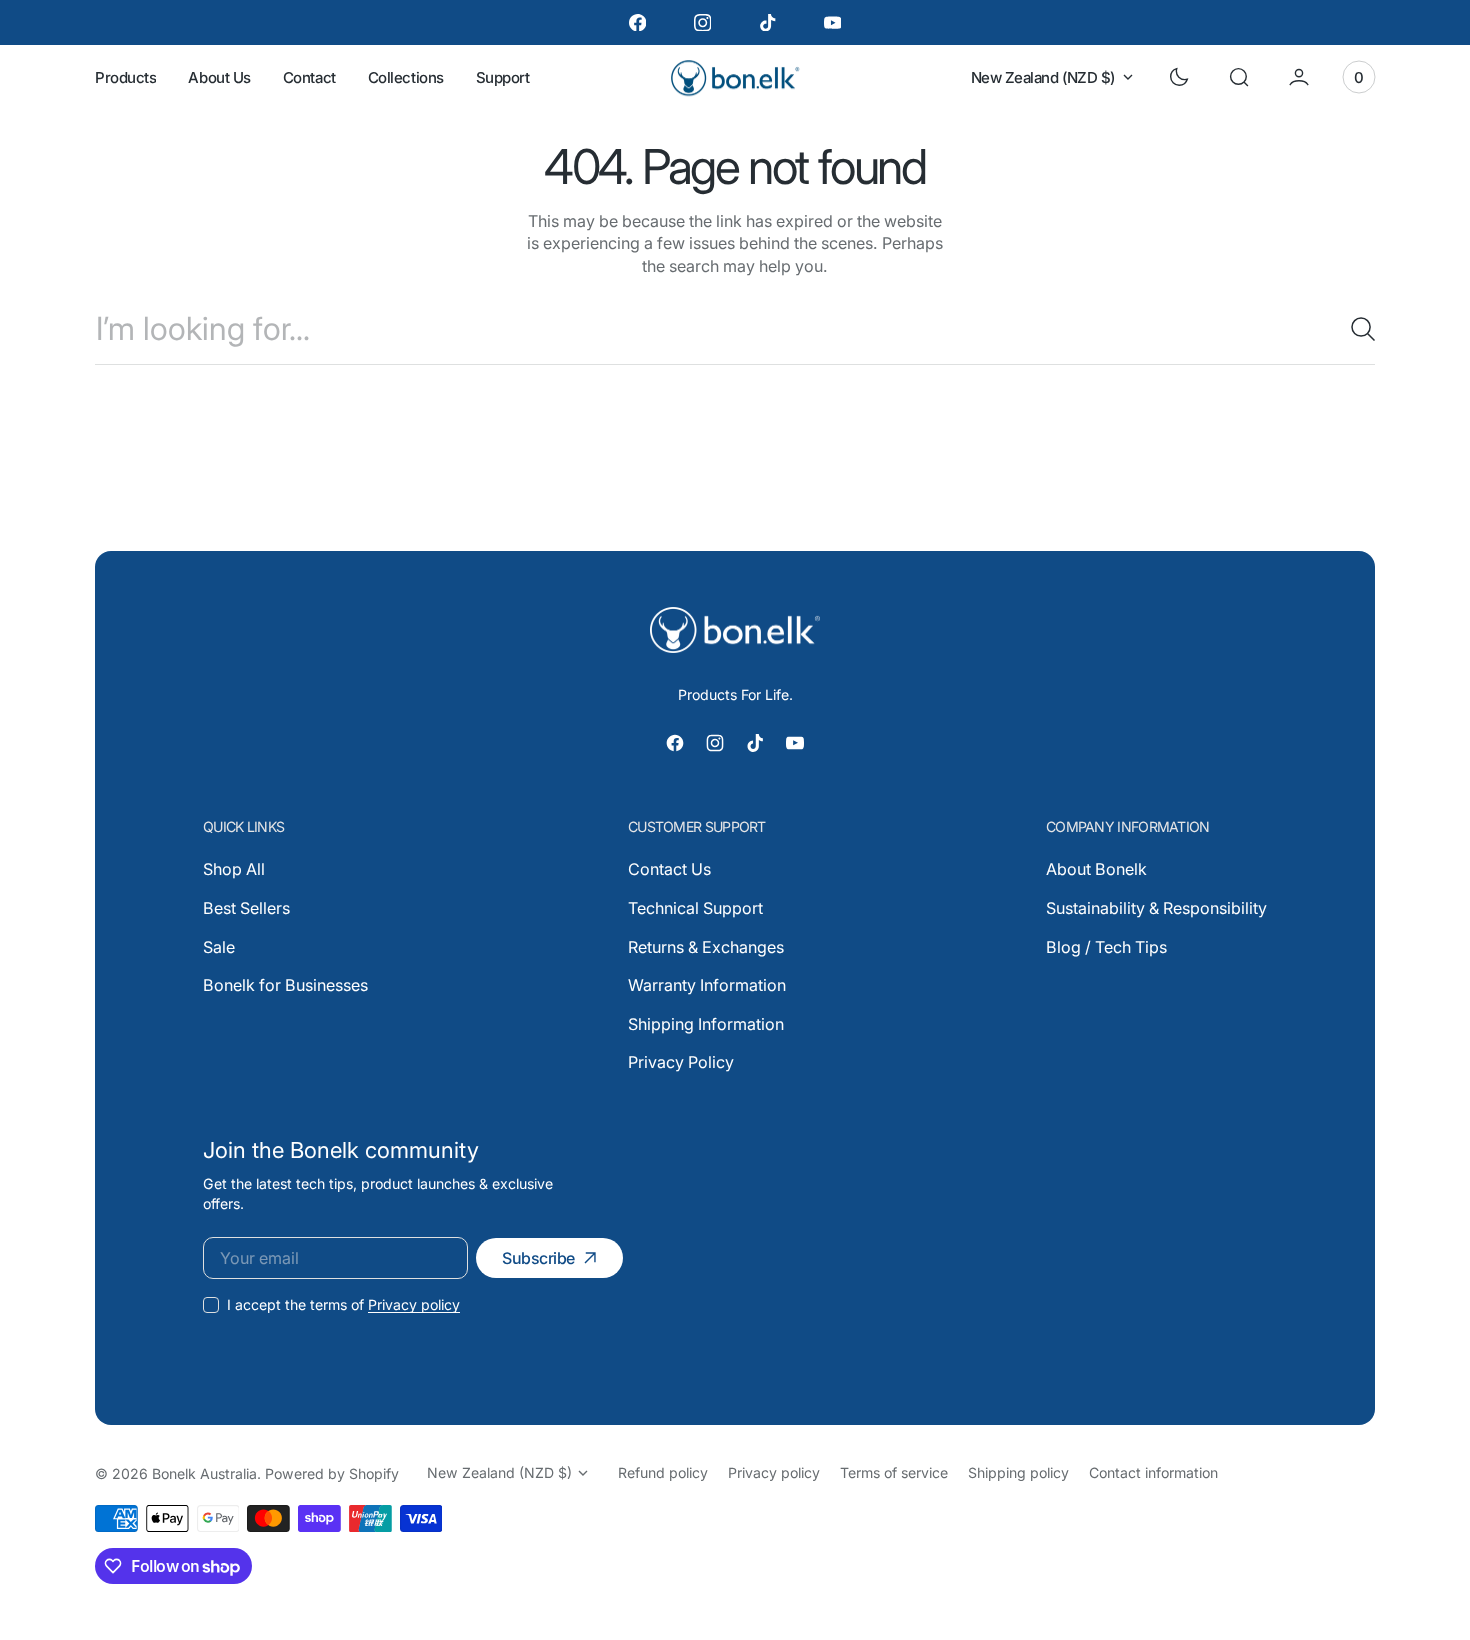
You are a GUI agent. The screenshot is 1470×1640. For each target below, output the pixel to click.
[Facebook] (637, 22)
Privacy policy (414, 1304)
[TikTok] (767, 22)
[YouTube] (832, 22)
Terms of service (894, 1472)
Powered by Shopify (332, 1473)
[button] (1239, 77)
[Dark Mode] (1179, 77)
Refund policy (663, 1472)
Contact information (1153, 1472)
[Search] (1355, 329)
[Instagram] (702, 22)
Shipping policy (1018, 1472)
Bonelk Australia (204, 1473)
